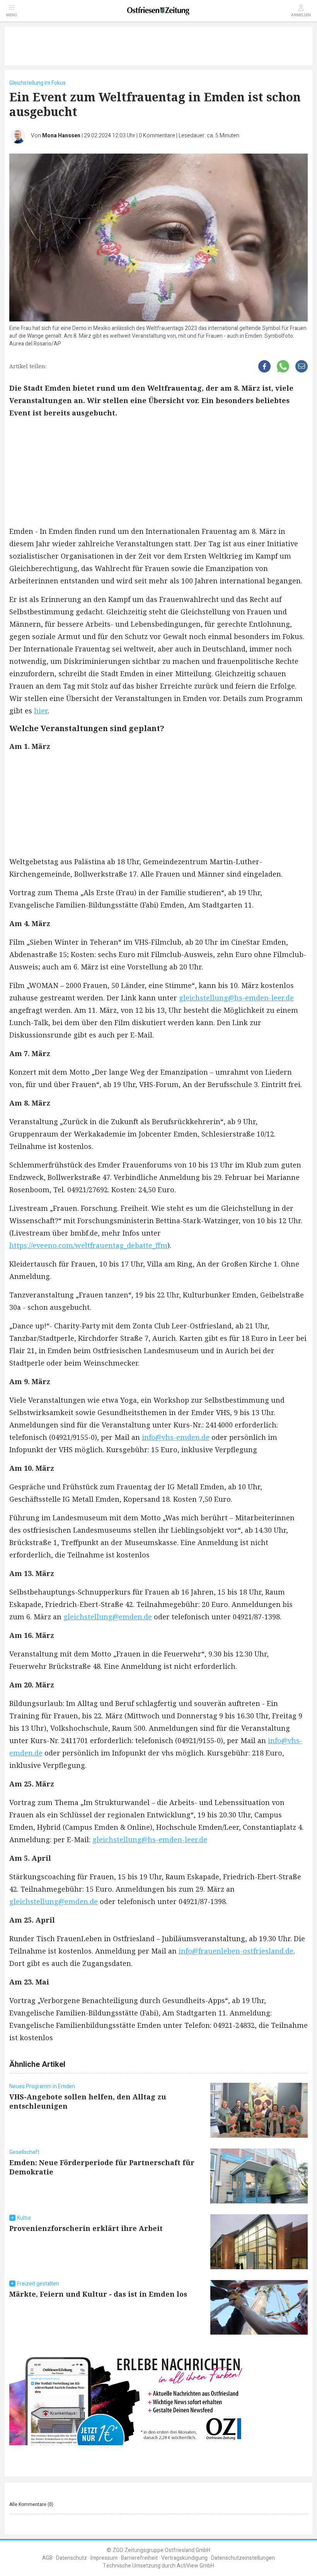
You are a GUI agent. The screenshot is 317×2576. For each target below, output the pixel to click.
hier (41, 711)
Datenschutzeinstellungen (243, 2558)
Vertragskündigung (184, 2558)
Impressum (104, 2558)
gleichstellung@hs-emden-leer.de (236, 998)
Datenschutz (72, 2558)
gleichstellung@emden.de (108, 1617)
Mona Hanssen (61, 136)
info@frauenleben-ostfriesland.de (236, 1951)
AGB (47, 2558)
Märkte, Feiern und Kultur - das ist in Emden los (98, 2294)
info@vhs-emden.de (176, 1437)
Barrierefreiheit (139, 2558)
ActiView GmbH (195, 2566)
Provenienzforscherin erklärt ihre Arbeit (86, 2228)
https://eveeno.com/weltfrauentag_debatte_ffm (88, 1245)
